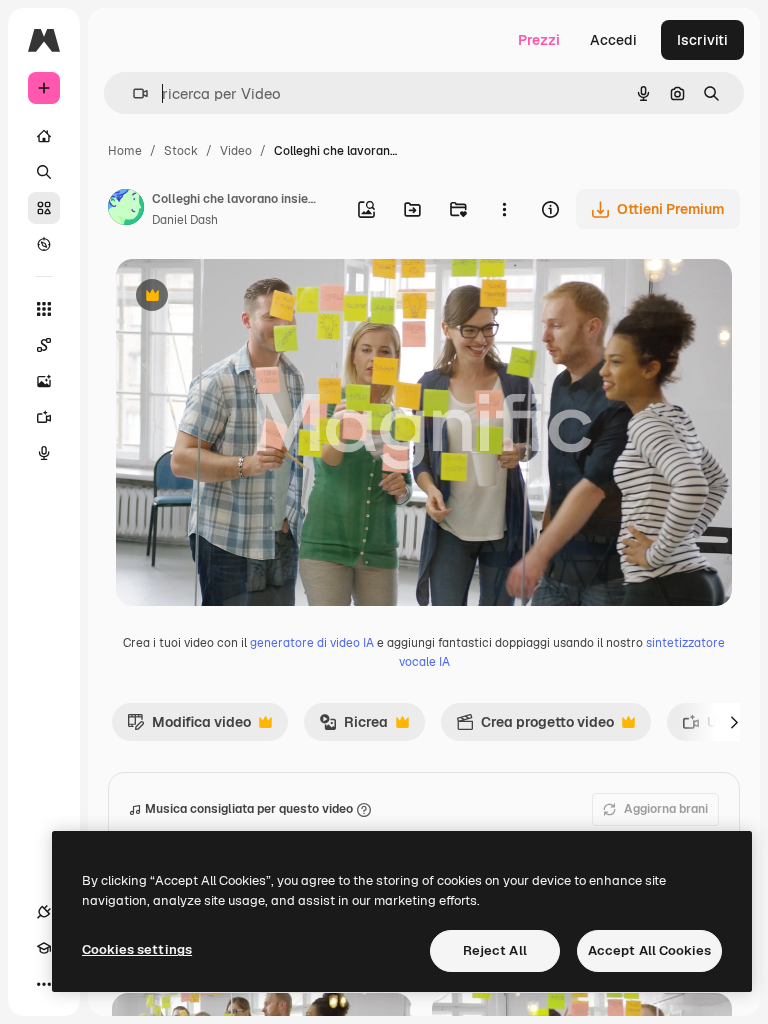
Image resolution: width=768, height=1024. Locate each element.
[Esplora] (44, 244)
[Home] (44, 136)
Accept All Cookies (649, 950)
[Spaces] (44, 345)
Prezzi (539, 40)
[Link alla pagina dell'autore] (126, 210)
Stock (181, 151)
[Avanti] (734, 722)
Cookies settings (137, 949)
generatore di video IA (312, 643)
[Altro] (44, 984)
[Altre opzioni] (504, 209)
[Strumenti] (44, 309)
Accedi (613, 40)
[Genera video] (44, 417)
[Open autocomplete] (132, 93)
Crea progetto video (535, 727)
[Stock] (44, 208)
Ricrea (353, 727)
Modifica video (189, 727)
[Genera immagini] (44, 381)
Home (125, 151)
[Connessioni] (44, 912)
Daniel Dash (185, 220)
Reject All (495, 950)
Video (236, 151)
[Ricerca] (44, 172)
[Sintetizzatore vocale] (44, 453)
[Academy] (44, 948)
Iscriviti (702, 40)
